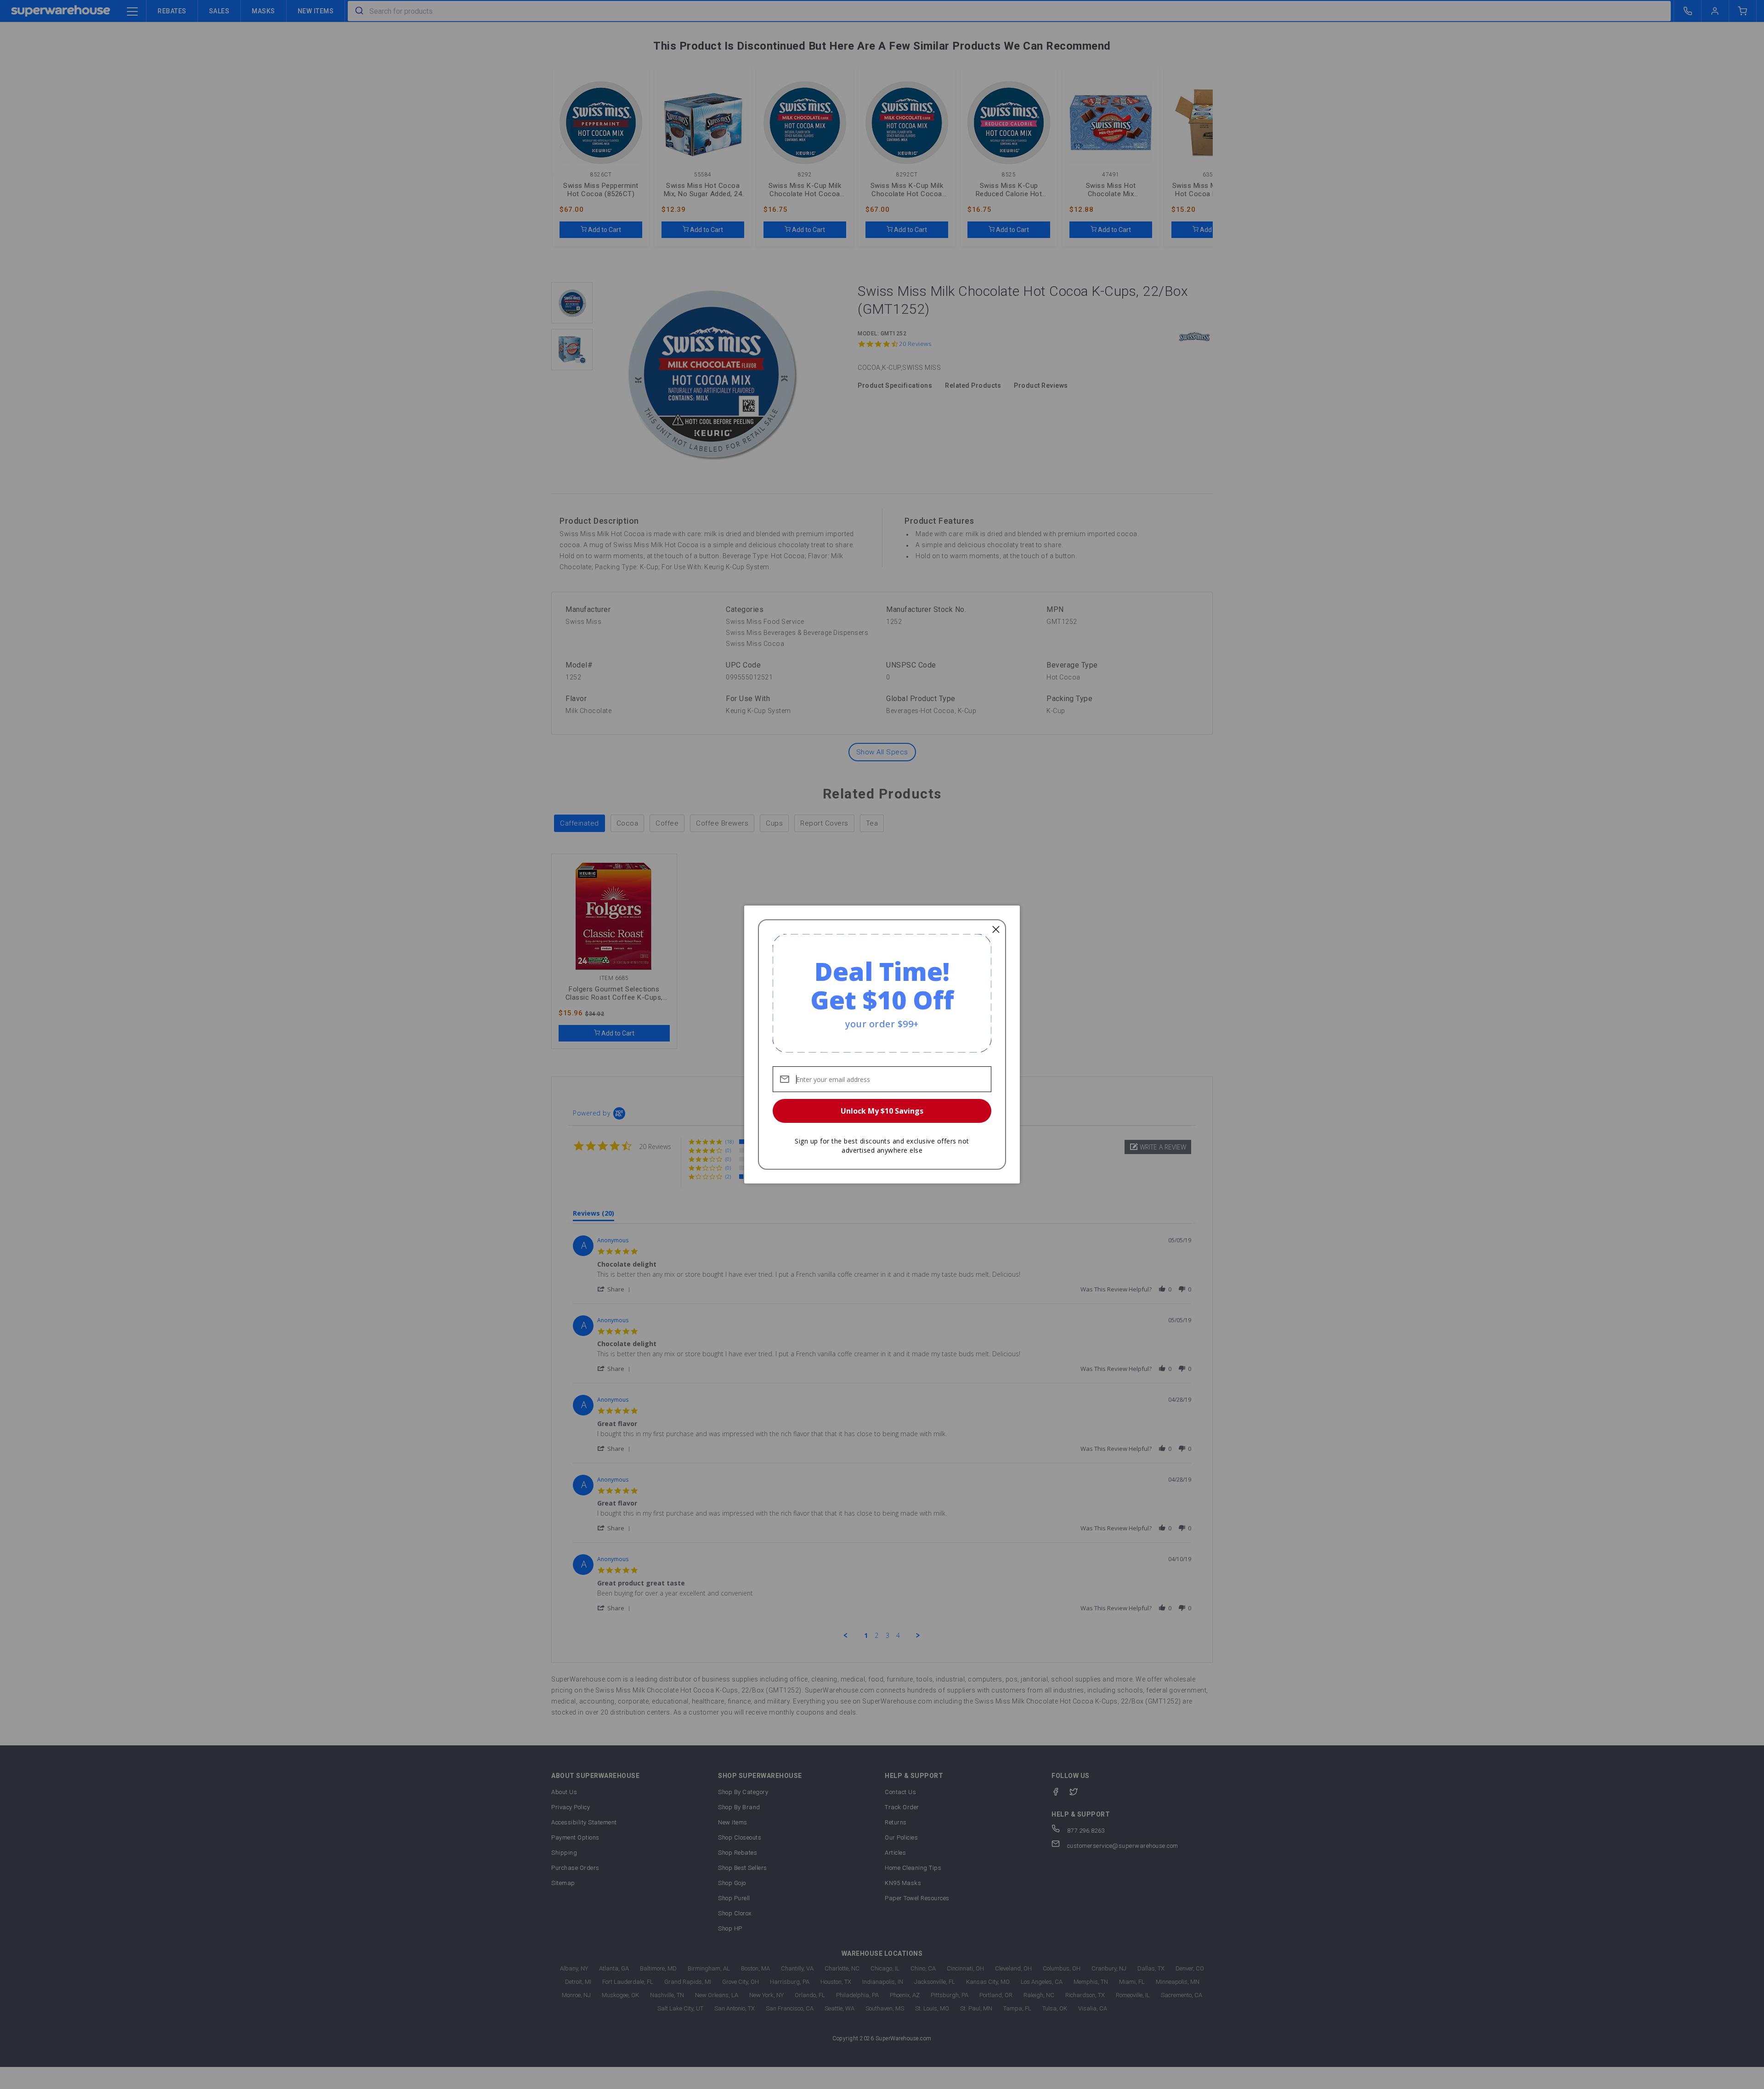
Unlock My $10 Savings (882, 1111)
